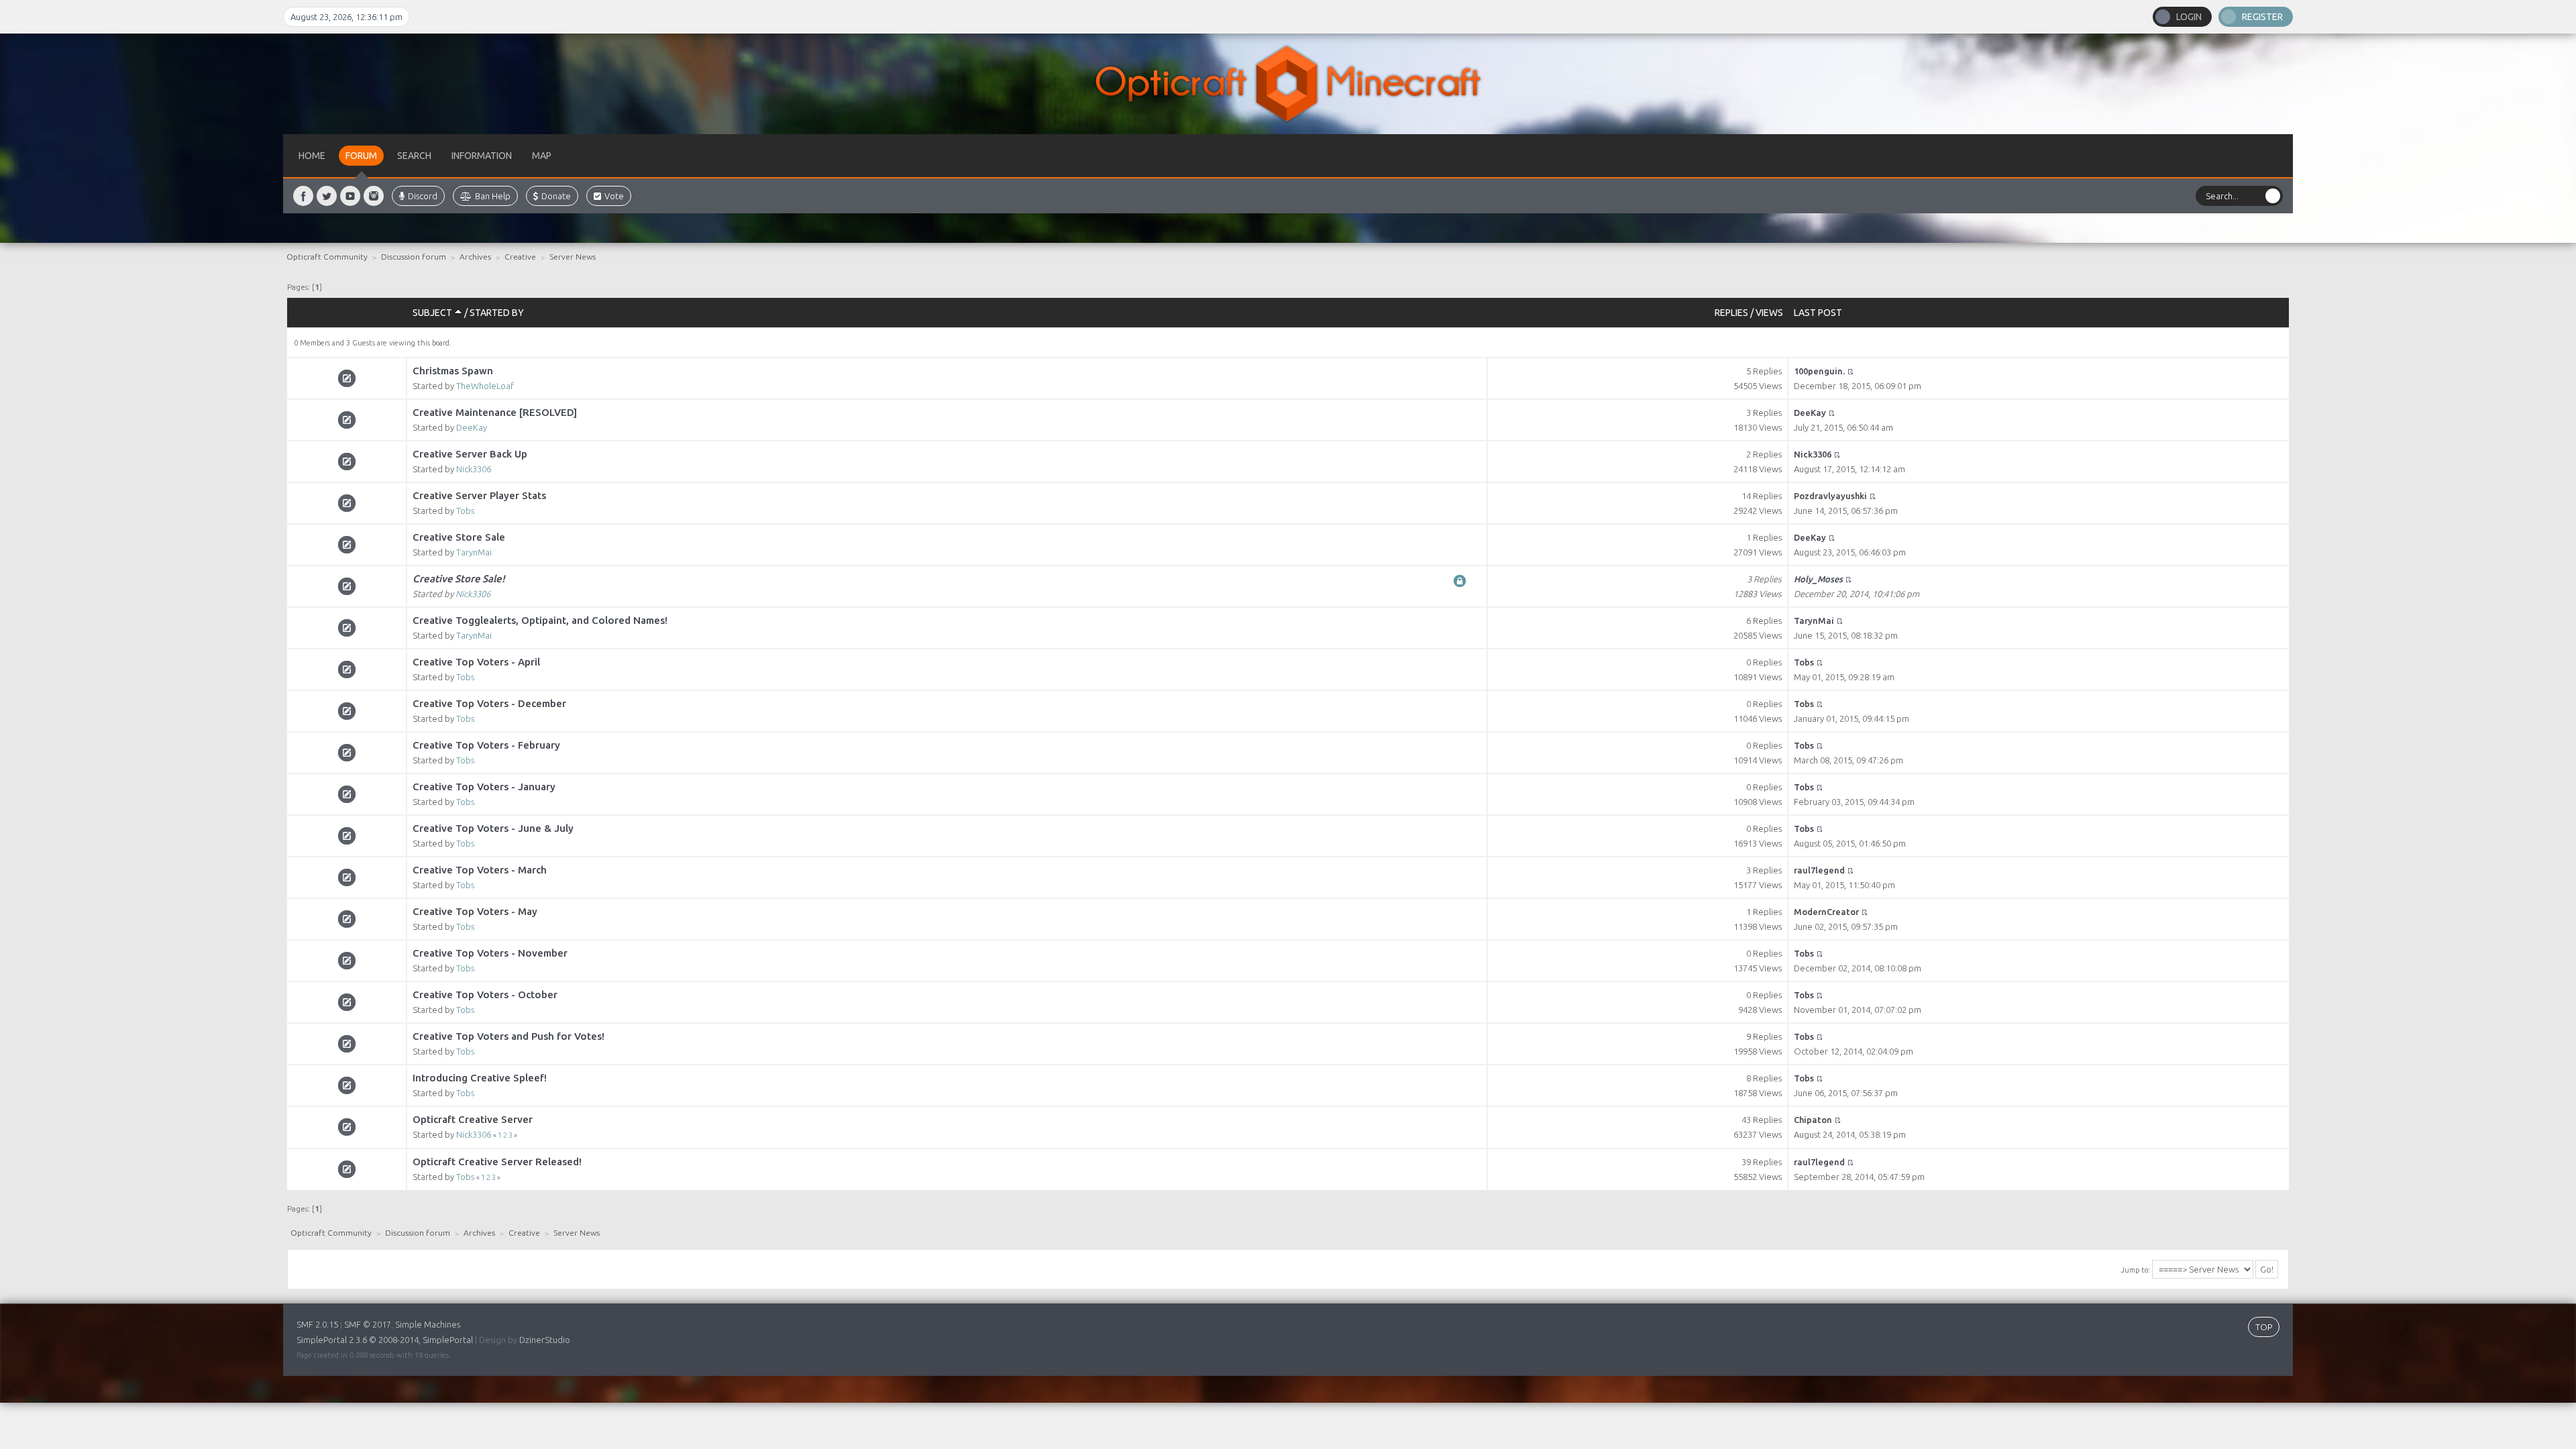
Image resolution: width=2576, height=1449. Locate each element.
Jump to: (2135, 1270)
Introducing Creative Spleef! (480, 1078)
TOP (2264, 1327)
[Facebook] (303, 196)
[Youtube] (350, 196)
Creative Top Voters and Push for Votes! (508, 1036)
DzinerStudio (545, 1340)
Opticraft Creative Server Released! (497, 1162)
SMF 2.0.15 (317, 1324)
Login (2189, 17)
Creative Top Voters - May (475, 911)
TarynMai (474, 552)
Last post (1818, 313)
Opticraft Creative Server (473, 1119)
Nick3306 (474, 469)
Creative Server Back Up (470, 454)
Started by (497, 313)
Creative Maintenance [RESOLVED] (495, 412)
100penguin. (1819, 371)
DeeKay (472, 427)
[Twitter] (327, 196)
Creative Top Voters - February (486, 745)
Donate (556, 196)
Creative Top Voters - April (476, 662)
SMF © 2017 (368, 1324)
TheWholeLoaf (485, 386)
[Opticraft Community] (1288, 84)
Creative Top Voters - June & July (493, 828)
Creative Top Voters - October (485, 995)
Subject (433, 313)
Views (1769, 313)
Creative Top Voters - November (490, 953)
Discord (423, 196)
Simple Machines (428, 1324)
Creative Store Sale (459, 537)
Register (2262, 17)
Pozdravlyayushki (1830, 496)
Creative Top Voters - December (489, 703)
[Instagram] (374, 196)
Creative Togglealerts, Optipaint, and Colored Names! (540, 620)
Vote (614, 196)
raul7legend (1819, 870)
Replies (1731, 313)
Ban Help (493, 196)
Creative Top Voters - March (480, 870)
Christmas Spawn (453, 371)
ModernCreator (1826, 912)
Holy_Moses (1818, 579)
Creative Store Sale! (459, 579)
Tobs (465, 511)
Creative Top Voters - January (484, 787)
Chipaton (1813, 1120)
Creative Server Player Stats (479, 495)
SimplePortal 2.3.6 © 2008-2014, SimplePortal (385, 1340)
